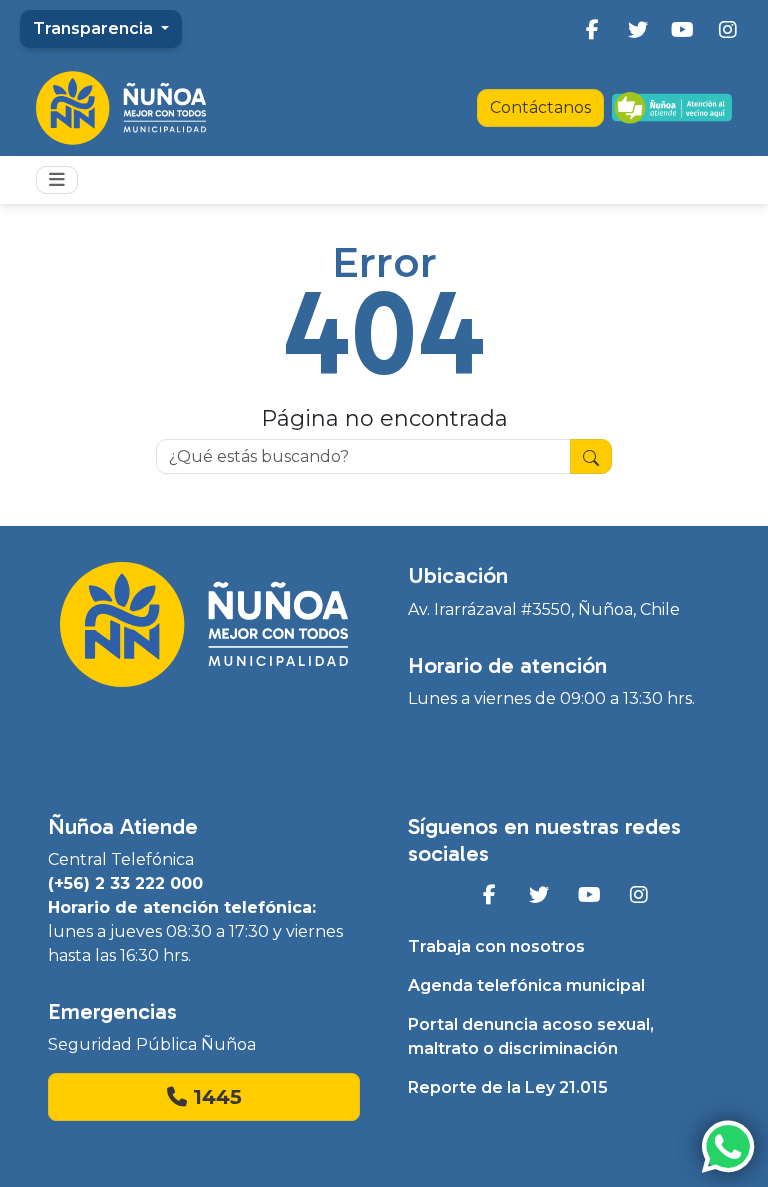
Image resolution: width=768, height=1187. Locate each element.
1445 (214, 1097)
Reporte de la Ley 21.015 (508, 1087)
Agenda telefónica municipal (526, 985)
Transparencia (95, 28)
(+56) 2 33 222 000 (125, 883)
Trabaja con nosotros (496, 946)
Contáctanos (540, 107)
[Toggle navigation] (57, 180)
